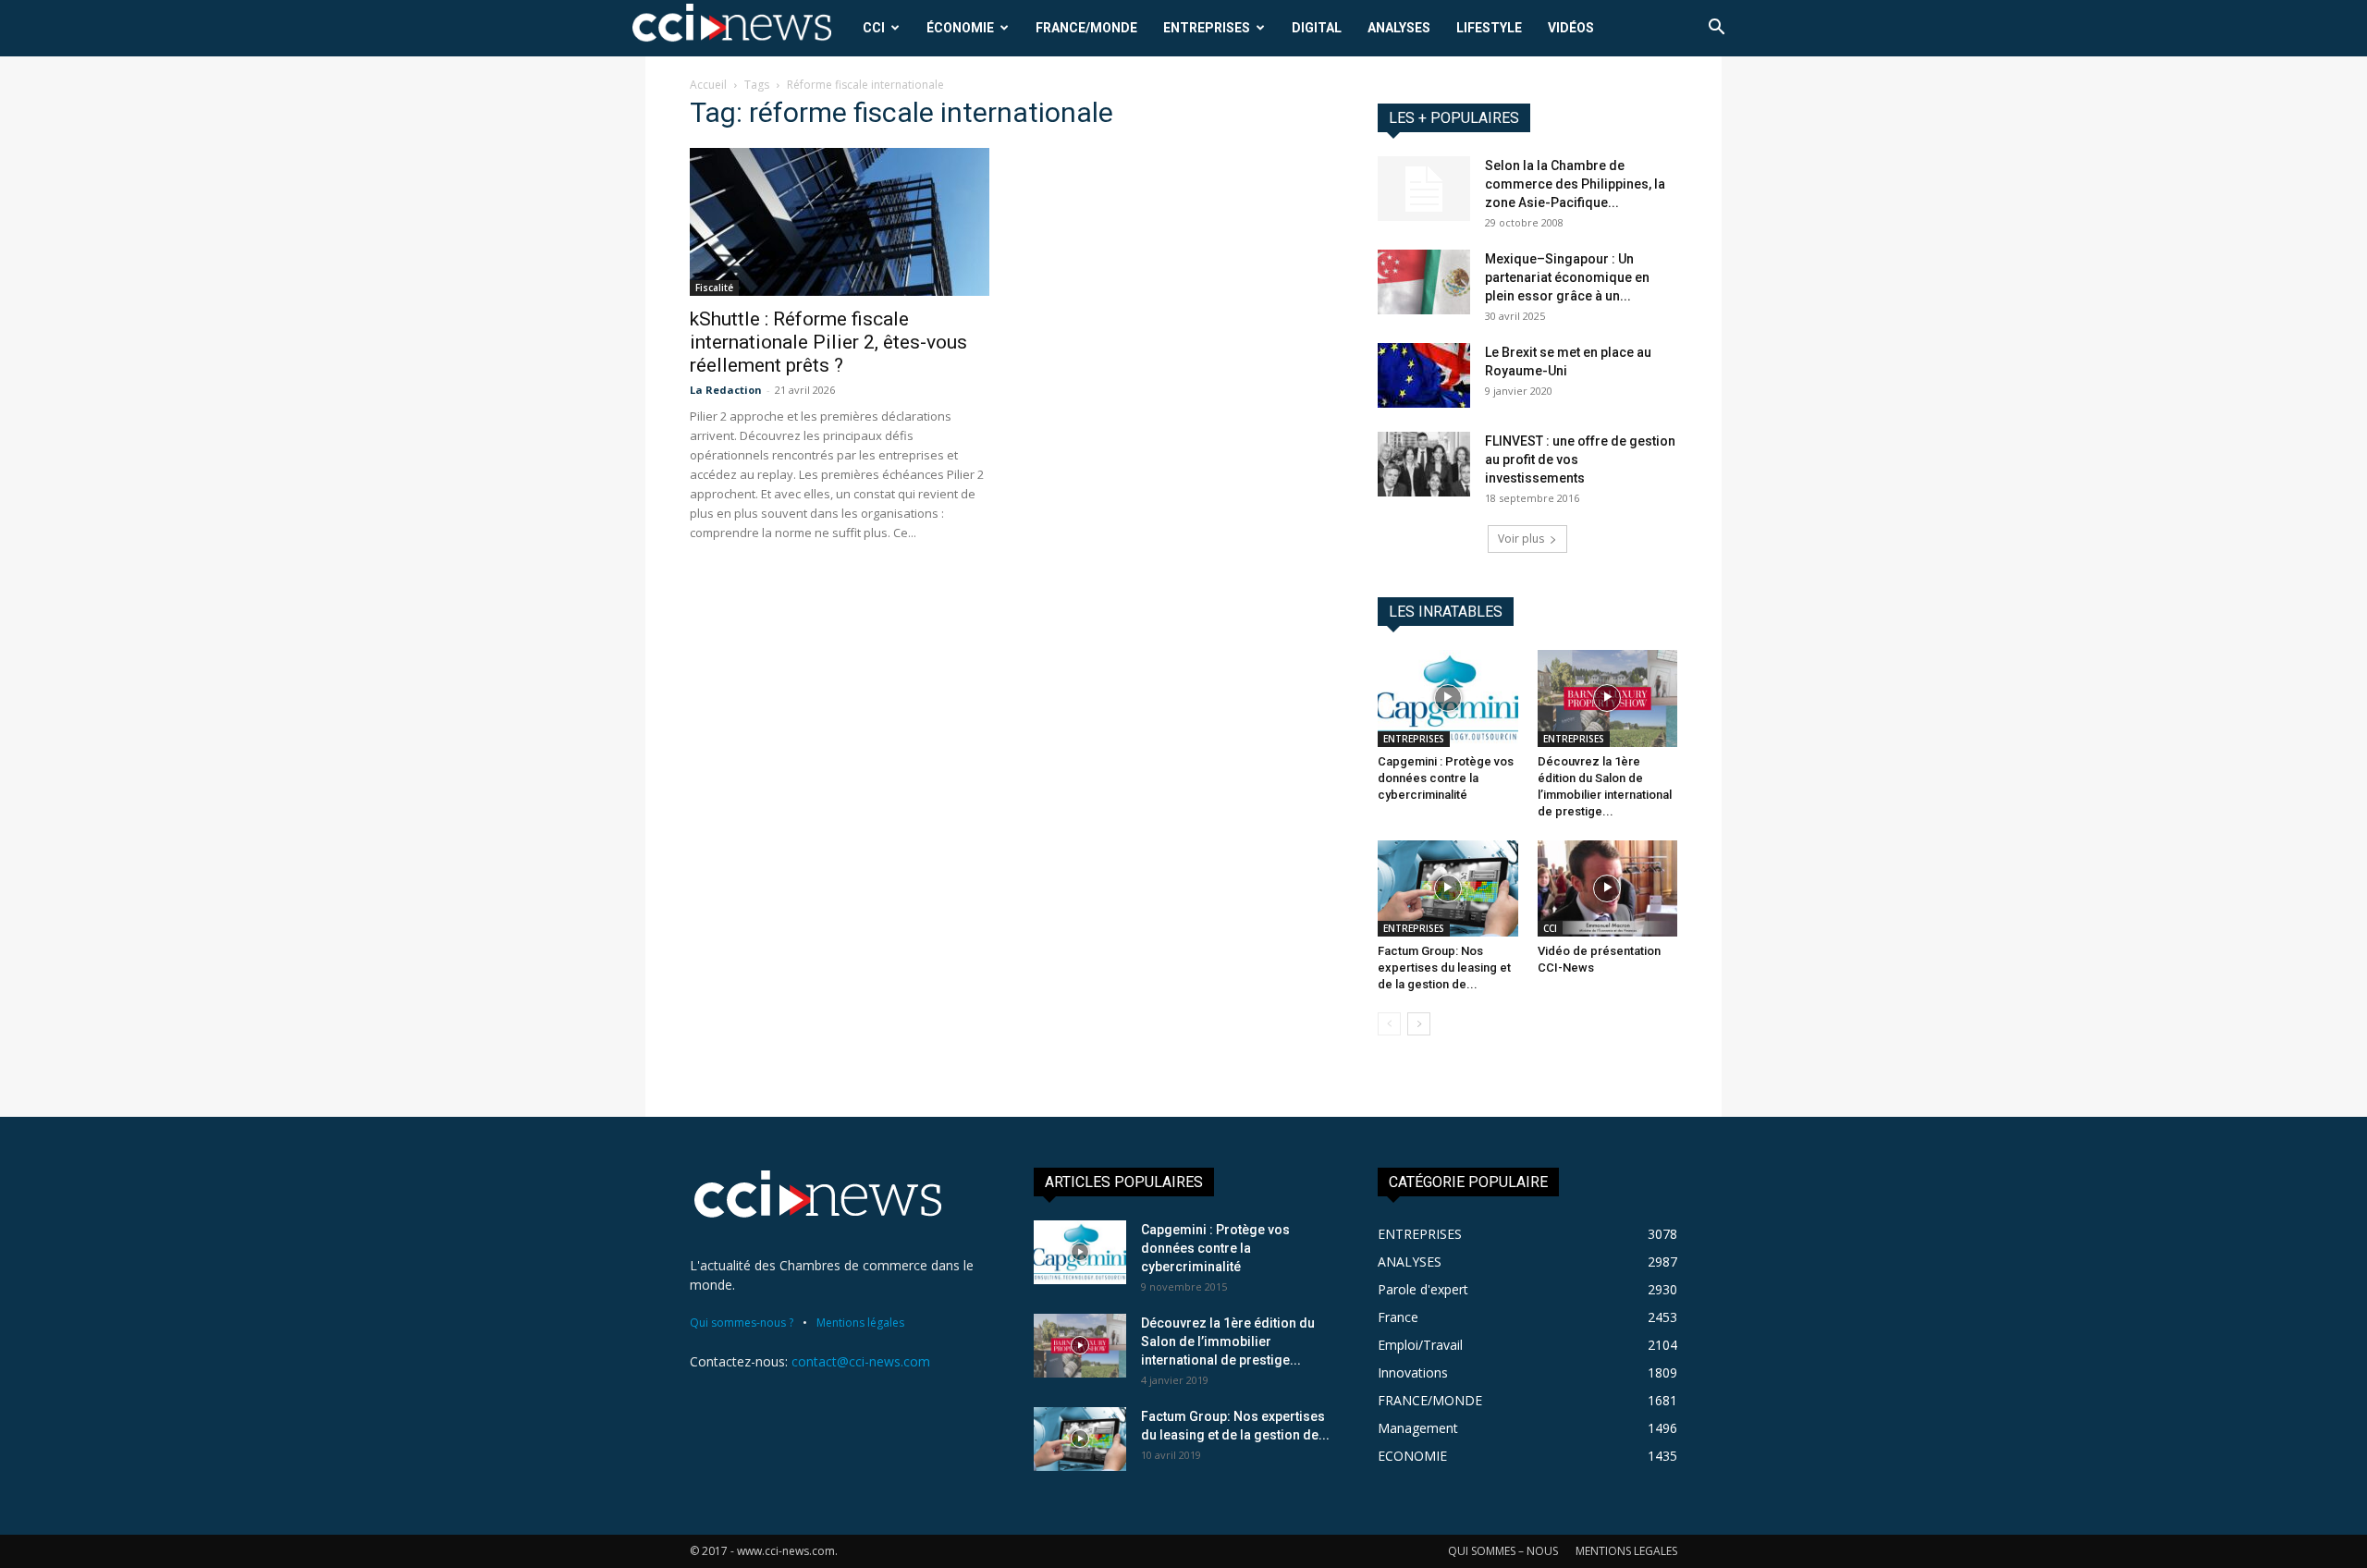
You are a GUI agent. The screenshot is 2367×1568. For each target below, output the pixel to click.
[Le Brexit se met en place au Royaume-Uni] (1424, 375)
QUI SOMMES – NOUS (1503, 1551)
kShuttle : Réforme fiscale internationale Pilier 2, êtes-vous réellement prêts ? (828, 342)
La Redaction (726, 390)
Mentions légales (860, 1323)
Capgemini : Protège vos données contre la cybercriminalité (1446, 778)
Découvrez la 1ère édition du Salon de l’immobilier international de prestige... (1228, 1341)
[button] (1716, 29)
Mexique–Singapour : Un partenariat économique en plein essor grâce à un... (1567, 277)
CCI (874, 28)
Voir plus (1521, 539)
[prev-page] (1389, 1024)
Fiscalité (714, 288)
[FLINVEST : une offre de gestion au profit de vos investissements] (1424, 464)
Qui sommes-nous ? (742, 1323)
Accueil (708, 85)
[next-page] (1419, 1024)
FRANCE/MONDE (1086, 28)
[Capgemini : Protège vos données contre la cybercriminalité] (1448, 698)
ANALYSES (1399, 28)
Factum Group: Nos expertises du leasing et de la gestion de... (1444, 968)
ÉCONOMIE (960, 28)
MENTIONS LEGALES (1626, 1551)
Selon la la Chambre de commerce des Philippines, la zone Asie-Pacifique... (1575, 184)
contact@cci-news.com (861, 1361)
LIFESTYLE (1489, 28)
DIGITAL (1317, 28)
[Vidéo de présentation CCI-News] (1608, 888)
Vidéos (1571, 28)
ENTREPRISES (1207, 28)
